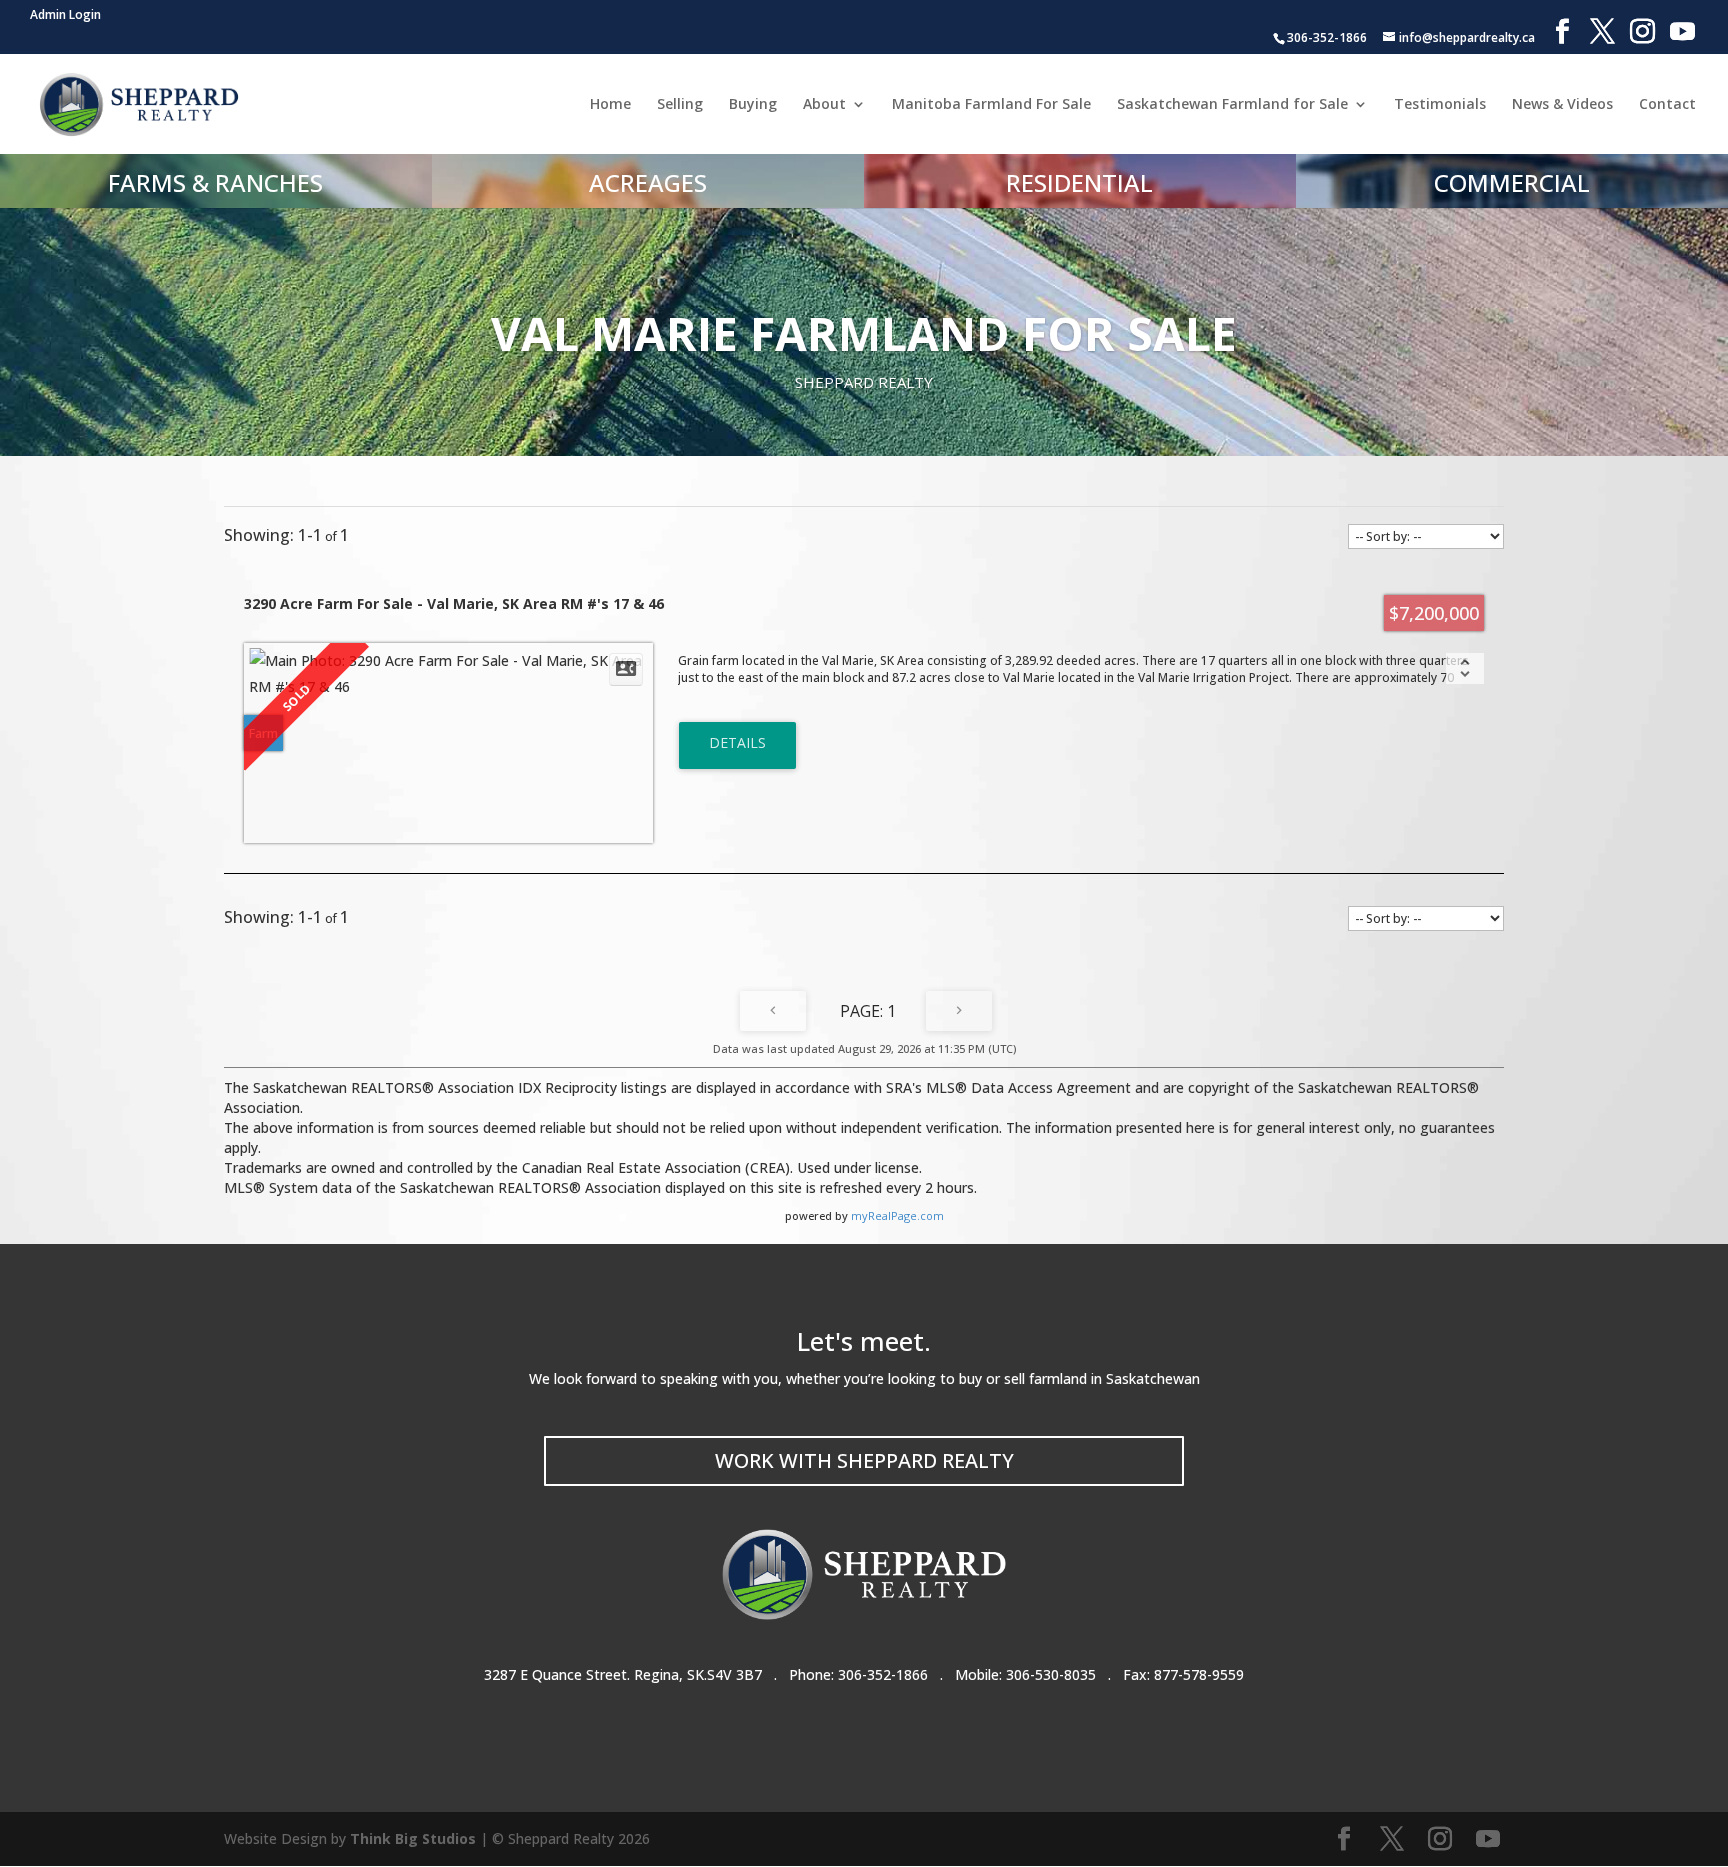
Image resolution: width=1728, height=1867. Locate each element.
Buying (753, 105)
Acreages (648, 182)
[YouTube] (1682, 32)
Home (610, 105)
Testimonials (1440, 105)
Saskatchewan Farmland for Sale (1232, 105)
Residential (1079, 182)
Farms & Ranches (215, 182)
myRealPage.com (897, 1215)
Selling (680, 105)
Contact (1667, 105)
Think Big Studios (413, 1838)
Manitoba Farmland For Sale (991, 105)
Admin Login (65, 14)
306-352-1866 (883, 1674)
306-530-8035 (1051, 1674)
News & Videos (1562, 105)
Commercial (1512, 182)
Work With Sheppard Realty (864, 1460)
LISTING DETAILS (737, 745)
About (824, 105)
